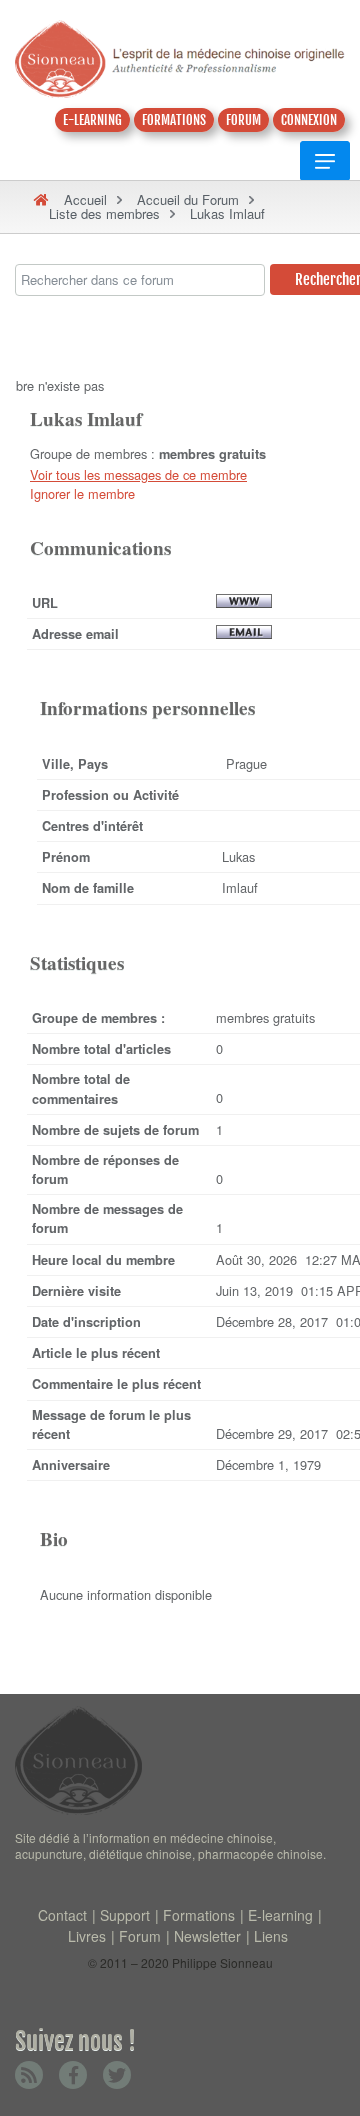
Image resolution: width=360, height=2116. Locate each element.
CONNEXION (309, 120)
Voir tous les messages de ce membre (138, 474)
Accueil (85, 199)
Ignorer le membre (82, 493)
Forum (140, 1936)
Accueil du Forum (188, 199)
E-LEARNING (92, 120)
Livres (87, 1936)
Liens (271, 1936)
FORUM (243, 120)
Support (125, 1915)
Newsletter (207, 1936)
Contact (62, 1915)
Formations (199, 1915)
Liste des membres (104, 213)
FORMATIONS (174, 120)
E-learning (280, 1915)
